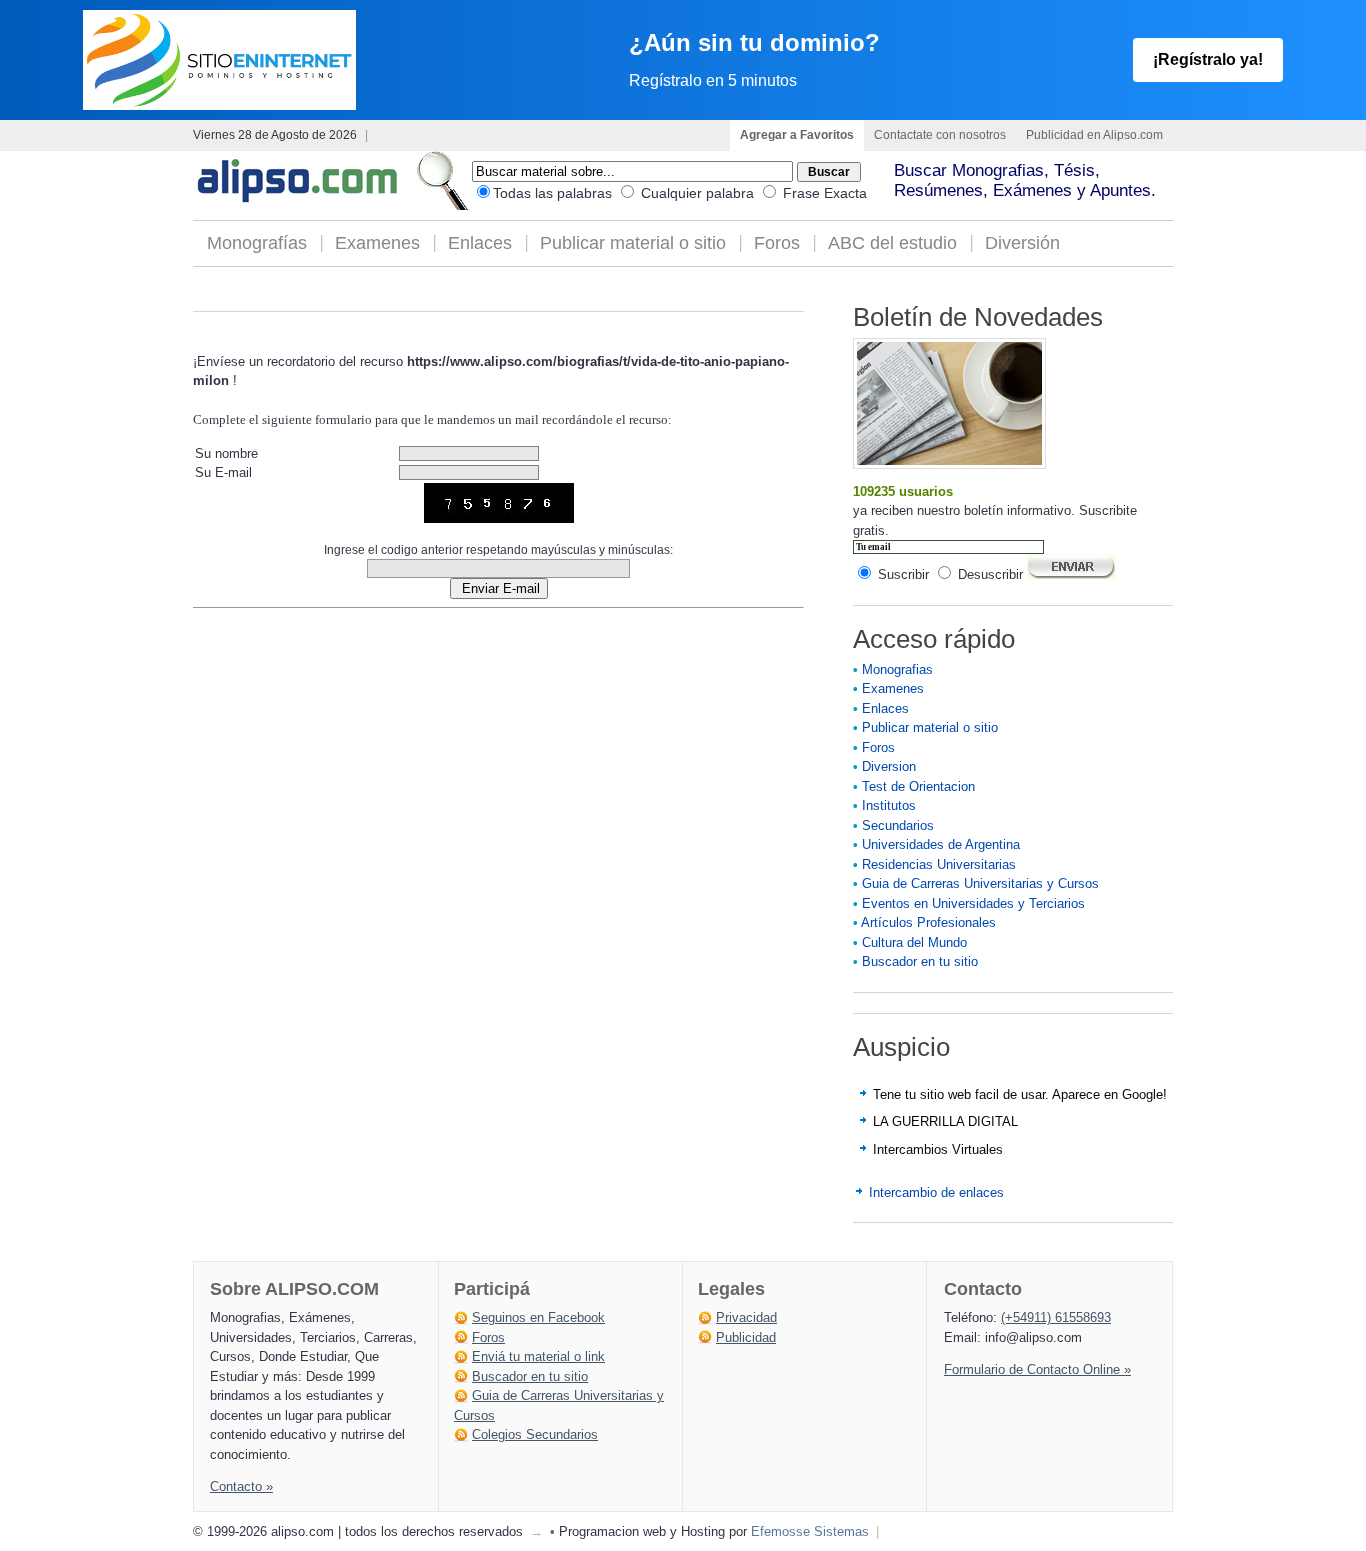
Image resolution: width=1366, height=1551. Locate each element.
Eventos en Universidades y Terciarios (973, 903)
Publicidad (746, 1337)
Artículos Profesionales (928, 922)
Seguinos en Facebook (538, 1317)
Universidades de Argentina (941, 844)
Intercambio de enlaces (936, 1192)
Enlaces (480, 243)
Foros (777, 243)
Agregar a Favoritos (797, 135)
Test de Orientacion (918, 786)
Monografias (897, 669)
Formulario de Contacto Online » (1037, 1369)
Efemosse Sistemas (810, 1531)
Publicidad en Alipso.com (1094, 135)
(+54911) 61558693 (1056, 1317)
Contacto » (241, 1486)
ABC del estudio (892, 243)
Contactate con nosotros (940, 135)
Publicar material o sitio (633, 243)
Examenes (377, 243)
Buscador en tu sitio (920, 961)
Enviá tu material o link (538, 1356)
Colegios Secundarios (535, 1434)
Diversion (889, 766)
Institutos (889, 805)
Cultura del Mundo (914, 942)
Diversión (1022, 243)
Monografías (257, 243)
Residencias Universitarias (939, 864)
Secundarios (898, 825)
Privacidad (746, 1317)
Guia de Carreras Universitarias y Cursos (980, 883)
